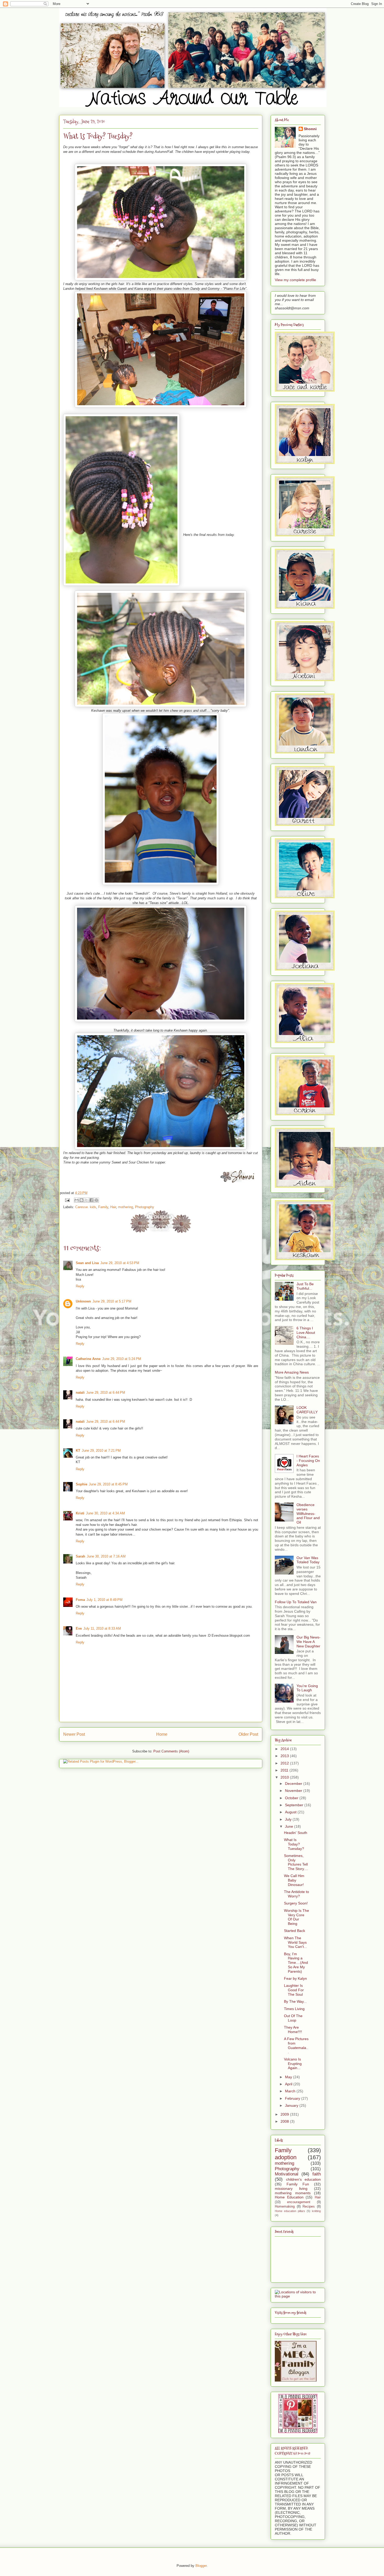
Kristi (80, 1513)
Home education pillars (290, 2211)
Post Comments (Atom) (171, 1751)
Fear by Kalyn (295, 1978)
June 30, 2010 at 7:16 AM (106, 1556)
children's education (304, 2179)
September (295, 1805)
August (291, 1812)
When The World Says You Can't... (295, 1942)
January (292, 2105)
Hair (113, 1207)
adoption (286, 2157)
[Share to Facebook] (91, 1200)
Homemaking (285, 2207)
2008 (285, 2121)
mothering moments (293, 2193)
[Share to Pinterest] (96, 1200)
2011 (285, 1770)
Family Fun (298, 2184)
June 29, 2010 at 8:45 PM (108, 1484)
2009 (285, 2114)
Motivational (287, 2174)
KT (78, 1451)
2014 (285, 1749)
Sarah (80, 1556)
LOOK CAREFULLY (307, 1410)
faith (317, 2174)
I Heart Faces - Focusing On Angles (308, 1461)
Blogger (201, 2566)
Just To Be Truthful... (305, 1286)
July (289, 1819)
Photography (145, 1207)
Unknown (83, 1301)
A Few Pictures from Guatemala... (296, 2045)
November (294, 1791)
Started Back (295, 1931)
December (294, 1784)
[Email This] (77, 1200)
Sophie (82, 1484)
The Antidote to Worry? (296, 1894)
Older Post (248, 1734)
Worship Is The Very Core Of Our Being (296, 1917)
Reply (80, 1286)
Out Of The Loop (293, 2018)
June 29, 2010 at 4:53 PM (120, 1263)
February (293, 2098)
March (291, 2091)
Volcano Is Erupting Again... (293, 2064)
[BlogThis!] (82, 1200)
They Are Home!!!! (293, 2030)
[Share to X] (86, 1200)
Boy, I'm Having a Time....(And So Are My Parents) (296, 1963)
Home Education (289, 2197)
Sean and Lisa (87, 1263)
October (292, 1798)
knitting (316, 2211)
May (289, 2077)
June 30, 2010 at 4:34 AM (105, 1513)
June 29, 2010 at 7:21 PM (101, 1451)
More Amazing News (292, 1372)
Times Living (294, 2009)
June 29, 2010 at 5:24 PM (122, 1359)
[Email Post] (67, 1200)
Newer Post (74, 1734)
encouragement (299, 2202)
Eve (79, 1628)
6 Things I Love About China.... (306, 1333)
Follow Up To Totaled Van (296, 1602)
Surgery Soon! (296, 1903)
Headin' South (296, 1833)
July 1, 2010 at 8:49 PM (104, 1600)
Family (103, 1207)
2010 (285, 1777)
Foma (80, 1600)
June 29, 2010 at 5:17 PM (112, 1301)
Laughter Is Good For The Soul (294, 1990)
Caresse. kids (86, 1207)
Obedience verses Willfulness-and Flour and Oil (308, 1513)
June (290, 1826)
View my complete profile (295, 280)
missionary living (291, 2189)
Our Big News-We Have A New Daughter (309, 1642)
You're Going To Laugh (307, 1688)
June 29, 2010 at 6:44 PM (106, 1393)
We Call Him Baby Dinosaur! (294, 1880)
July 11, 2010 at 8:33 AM (102, 1628)
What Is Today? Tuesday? (294, 1844)
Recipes (309, 2207)
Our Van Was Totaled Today (308, 1560)
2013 (285, 1756)
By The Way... (295, 2001)
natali (80, 1393)
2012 (285, 1763)
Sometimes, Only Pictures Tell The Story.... (296, 1862)
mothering (126, 1207)
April (289, 2084)
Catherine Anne (88, 1359)
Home (162, 1734)
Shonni (310, 129)
